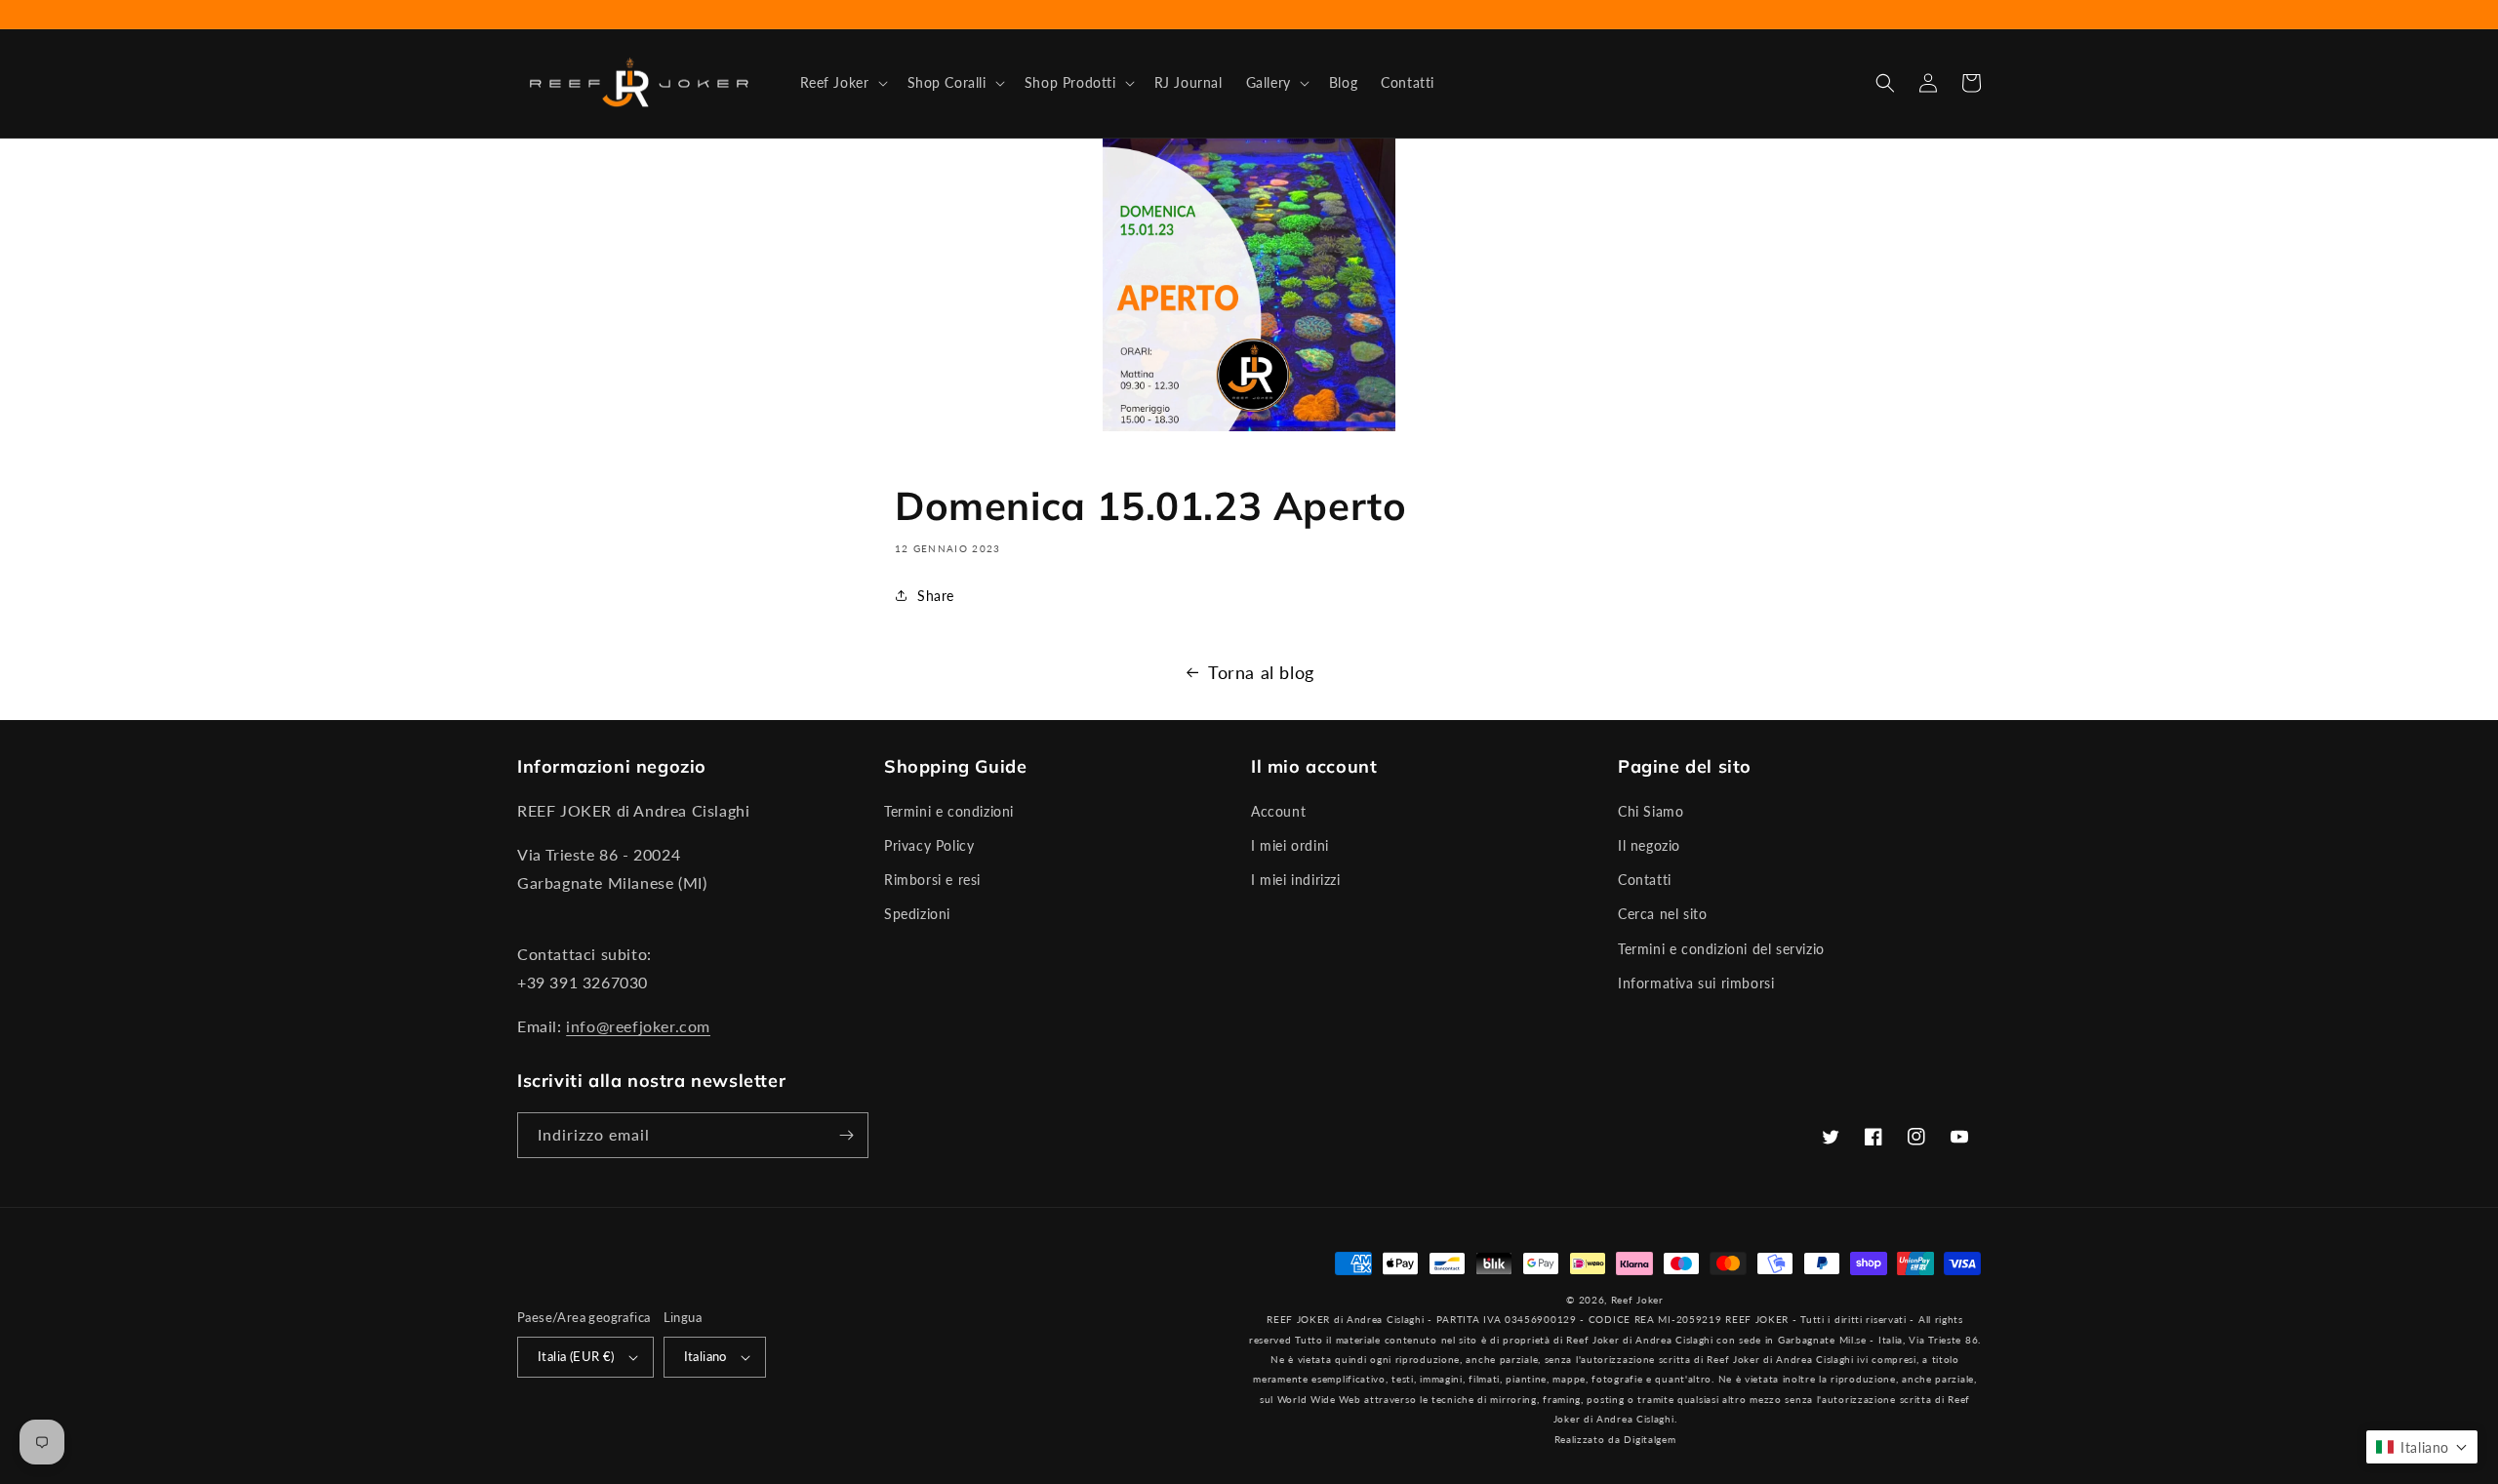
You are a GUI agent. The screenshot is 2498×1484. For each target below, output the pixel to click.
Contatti (1645, 880)
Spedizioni (917, 914)
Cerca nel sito (1662, 914)
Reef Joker (1637, 1300)
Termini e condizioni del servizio (1721, 949)
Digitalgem (1650, 1439)
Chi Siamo (1651, 811)
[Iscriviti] (846, 1135)
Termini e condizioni (949, 811)
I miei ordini (1290, 845)
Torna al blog (1261, 672)
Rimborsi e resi (932, 880)
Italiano (705, 1356)
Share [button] (936, 596)
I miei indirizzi (1296, 880)
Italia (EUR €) (576, 1356)
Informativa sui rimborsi (1696, 983)
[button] (842, 83)
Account (1278, 811)
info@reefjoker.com (638, 1026)
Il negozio (1649, 845)
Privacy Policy (929, 845)
